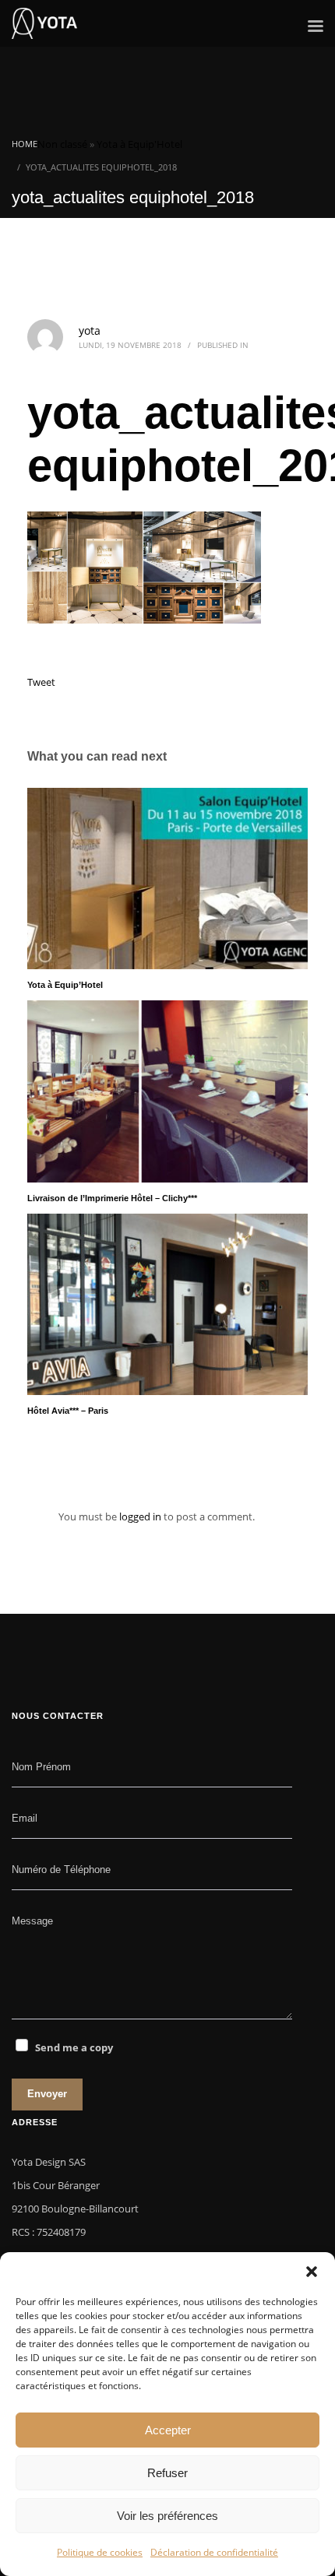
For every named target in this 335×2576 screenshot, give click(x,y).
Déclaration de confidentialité (214, 2552)
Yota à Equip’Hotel (65, 985)
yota (90, 330)
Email (25, 1818)
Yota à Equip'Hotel (139, 144)
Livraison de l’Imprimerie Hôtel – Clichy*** (112, 1198)
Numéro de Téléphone (61, 1870)
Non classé (62, 144)
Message (32, 1921)
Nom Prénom (41, 1767)
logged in (141, 1516)
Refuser (167, 2473)
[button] (312, 2272)
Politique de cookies (100, 2552)
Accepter (168, 2430)
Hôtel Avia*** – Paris (68, 1411)
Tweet (41, 682)
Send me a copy (74, 2047)
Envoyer (47, 2094)
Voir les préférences (167, 2516)
